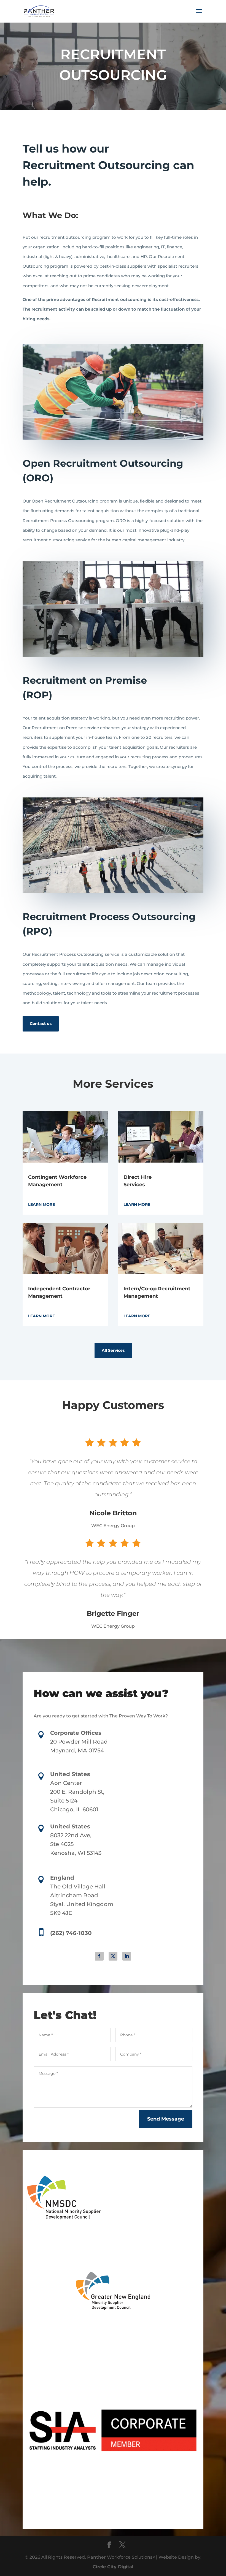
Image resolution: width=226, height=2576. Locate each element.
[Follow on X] (113, 1956)
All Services (113, 1350)
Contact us (41, 1024)
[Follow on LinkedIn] (127, 1956)
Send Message (166, 2119)
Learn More (41, 1204)
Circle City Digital (113, 2567)
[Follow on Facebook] (99, 1956)
